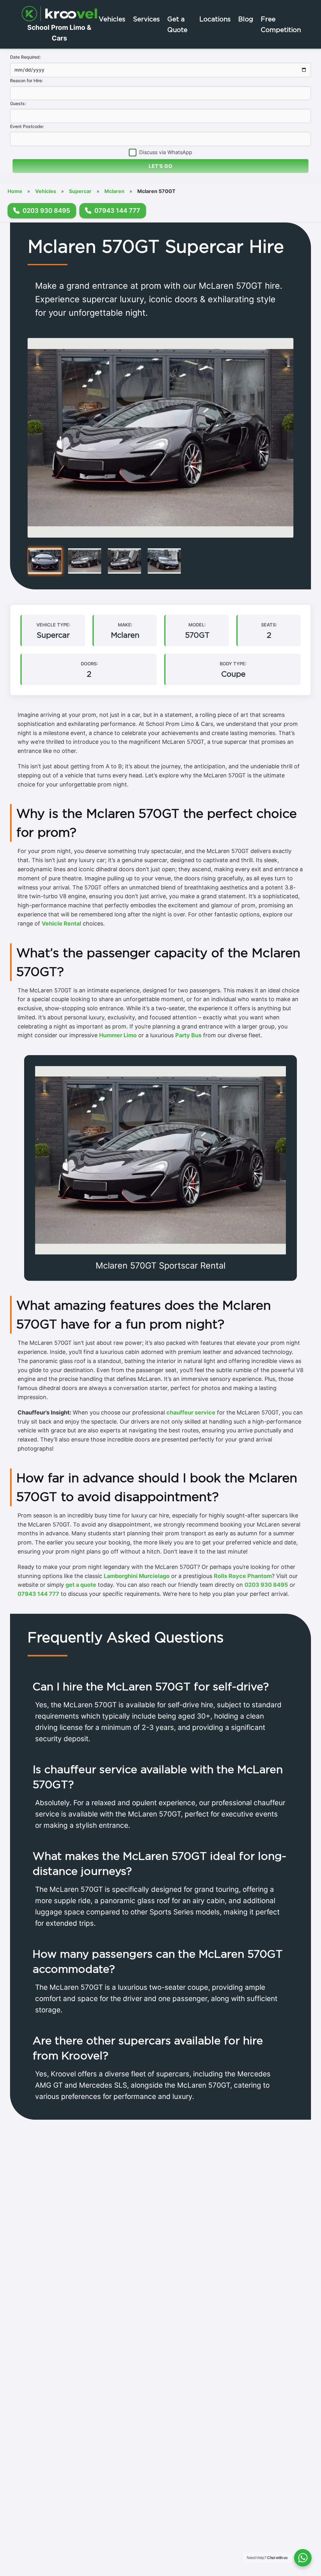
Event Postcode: (27, 126)
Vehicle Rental (61, 923)
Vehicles (112, 19)
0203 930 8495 (266, 1585)
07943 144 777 (38, 1594)
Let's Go (160, 166)
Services (146, 19)
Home (15, 191)
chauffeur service (191, 1412)
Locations (215, 19)
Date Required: (25, 57)
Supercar (80, 191)
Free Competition (281, 24)
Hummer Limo (118, 1035)
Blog (246, 19)
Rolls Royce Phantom (243, 1576)
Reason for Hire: (26, 80)
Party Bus (188, 1035)
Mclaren (114, 191)
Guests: (18, 103)
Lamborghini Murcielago (137, 1576)
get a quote (81, 1585)
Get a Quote (177, 24)
